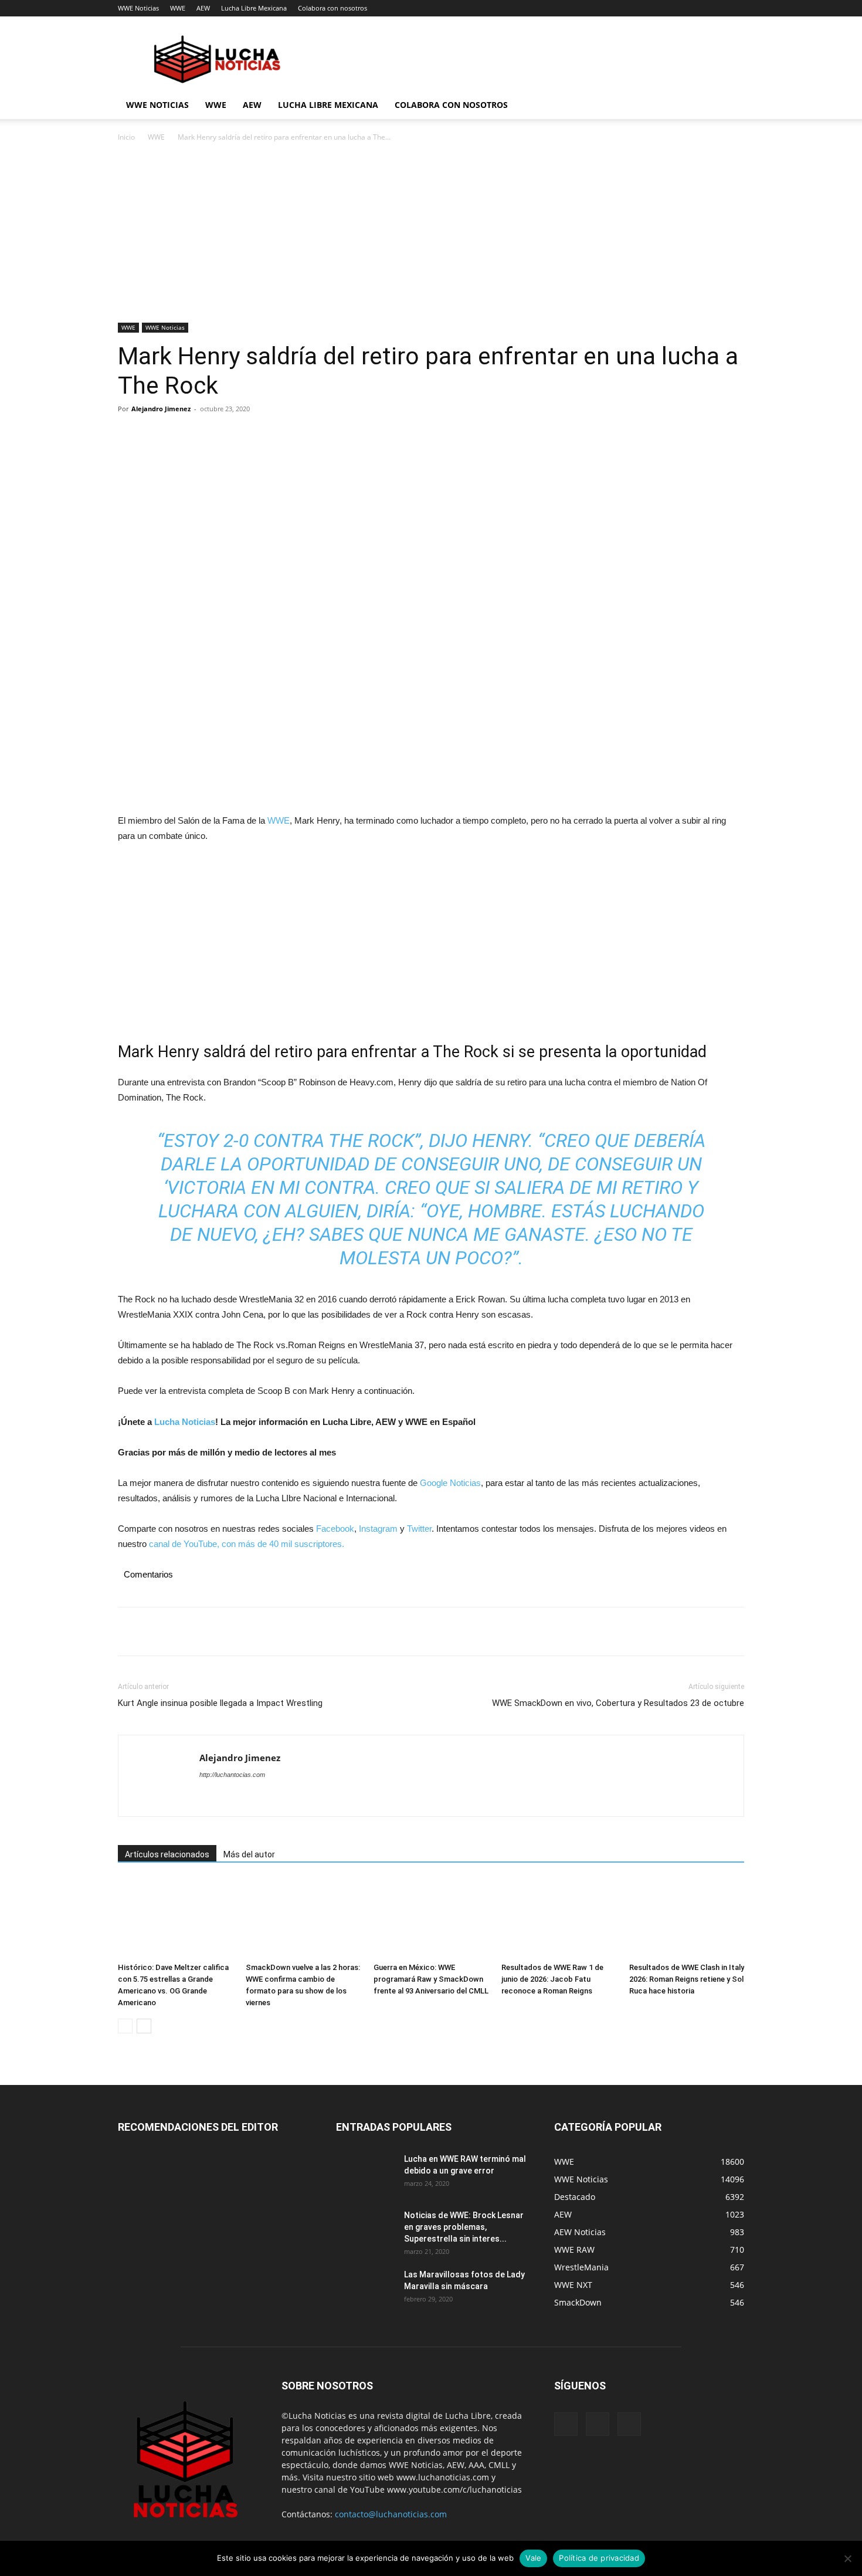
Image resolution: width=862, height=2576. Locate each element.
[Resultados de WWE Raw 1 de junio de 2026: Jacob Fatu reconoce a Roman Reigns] (559, 1918)
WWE (178, 8)
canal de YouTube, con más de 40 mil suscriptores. (245, 1544)
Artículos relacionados (167, 1854)
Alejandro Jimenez (161, 409)
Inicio (126, 137)
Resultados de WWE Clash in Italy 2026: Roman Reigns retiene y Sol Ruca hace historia (687, 1979)
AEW (203, 8)
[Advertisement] (431, 236)
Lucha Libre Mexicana (254, 8)
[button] (730, 106)
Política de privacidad (599, 2558)
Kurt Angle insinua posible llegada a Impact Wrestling (220, 1703)
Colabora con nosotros (332, 8)
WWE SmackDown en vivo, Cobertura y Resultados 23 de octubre (618, 1703)
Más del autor (249, 1854)
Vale (533, 2558)
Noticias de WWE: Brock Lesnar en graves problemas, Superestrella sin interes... (464, 2227)
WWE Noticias (138, 8)
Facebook (335, 1529)
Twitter (419, 1529)
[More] (238, 435)
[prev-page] (125, 2026)
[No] (847, 2558)
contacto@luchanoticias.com (391, 2514)
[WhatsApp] (211, 435)
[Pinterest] (184, 435)
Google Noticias (450, 1483)
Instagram (378, 1529)
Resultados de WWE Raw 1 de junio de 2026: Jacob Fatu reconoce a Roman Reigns (552, 1979)
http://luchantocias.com (232, 1775)
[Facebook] (130, 435)
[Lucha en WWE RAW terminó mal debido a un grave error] (365, 2174)
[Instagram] (598, 2424)
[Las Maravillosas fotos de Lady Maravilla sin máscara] (365, 2289)
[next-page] (144, 2026)
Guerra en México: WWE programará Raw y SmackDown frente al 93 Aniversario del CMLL (431, 1979)
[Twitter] (157, 435)
